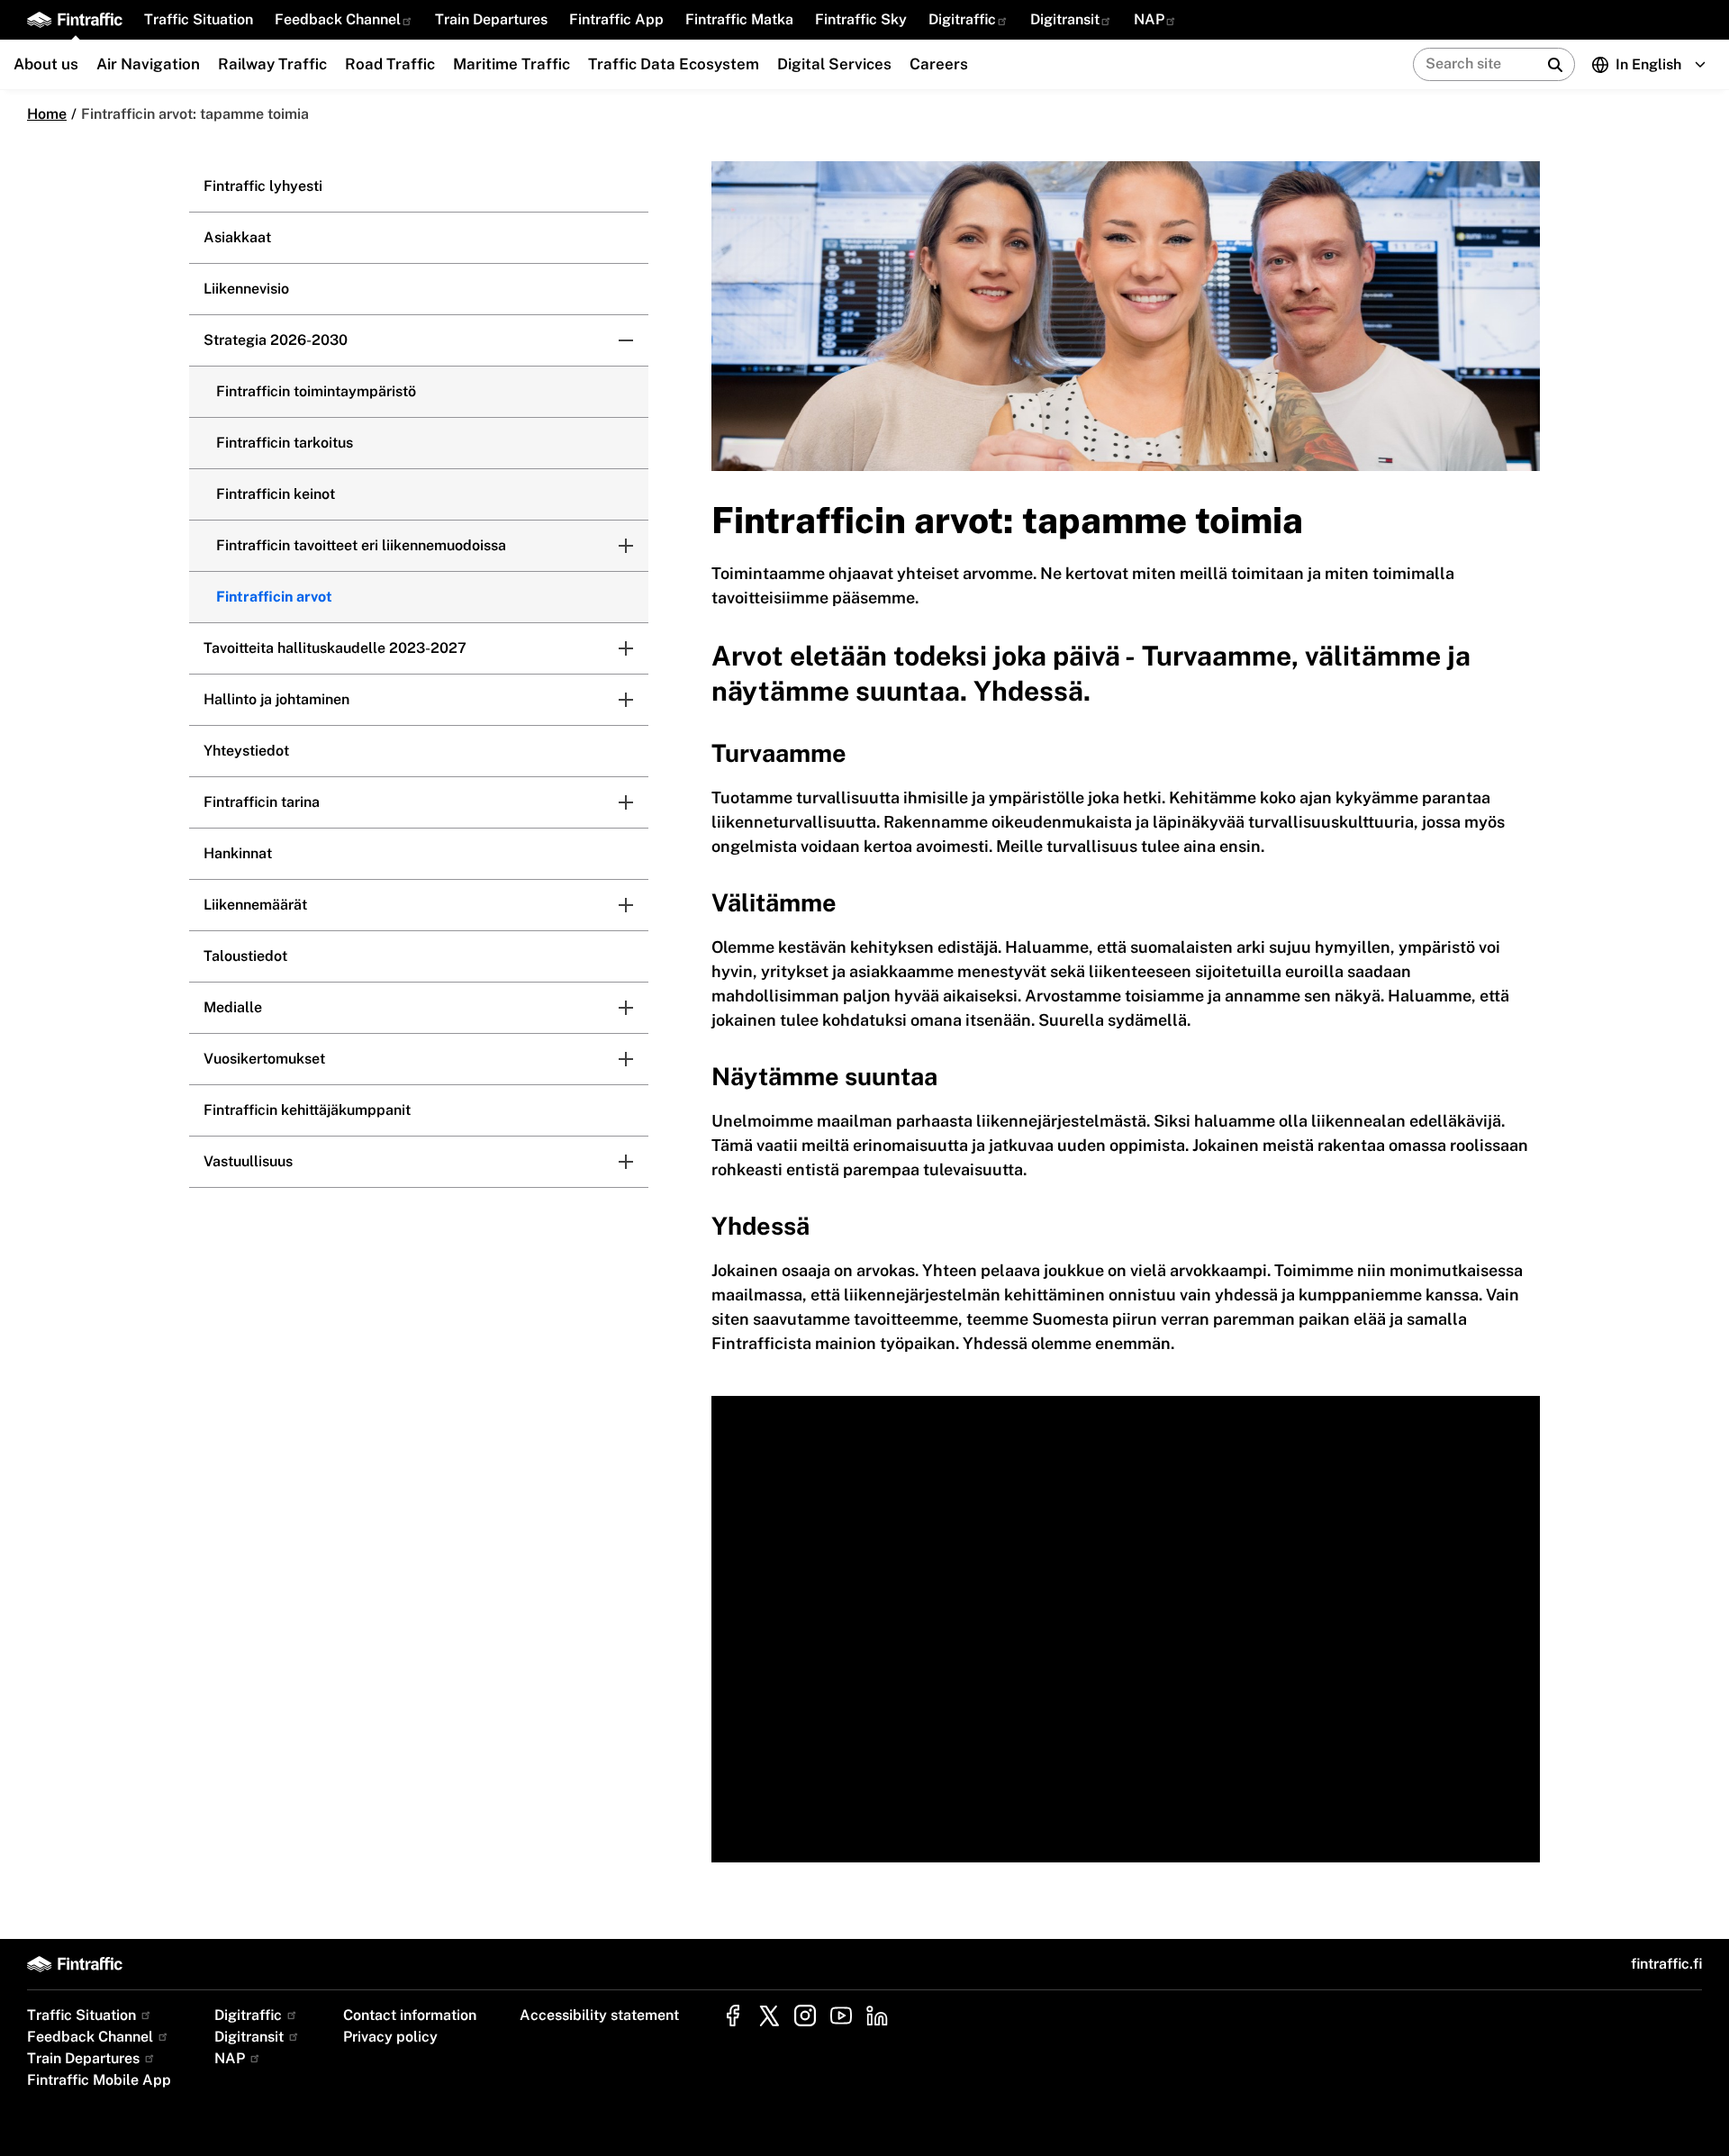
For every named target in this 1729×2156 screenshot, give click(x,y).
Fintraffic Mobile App (99, 2080)
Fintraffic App (616, 19)
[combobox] (1564, 64)
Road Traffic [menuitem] (390, 64)
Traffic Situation (199, 19)
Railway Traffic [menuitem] (272, 64)
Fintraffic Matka (739, 19)
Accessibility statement (599, 2015)
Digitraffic (962, 19)
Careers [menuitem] (939, 64)
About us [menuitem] (46, 64)
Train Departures (491, 19)
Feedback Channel (338, 19)
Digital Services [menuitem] (834, 64)
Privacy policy (390, 2037)
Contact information (410, 2015)
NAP (1149, 19)
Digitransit (1065, 19)
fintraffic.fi (1666, 1964)
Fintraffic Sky (861, 19)
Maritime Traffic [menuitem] (511, 64)
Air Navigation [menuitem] (148, 64)
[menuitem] (199, 20)
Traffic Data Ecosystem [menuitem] (674, 64)
